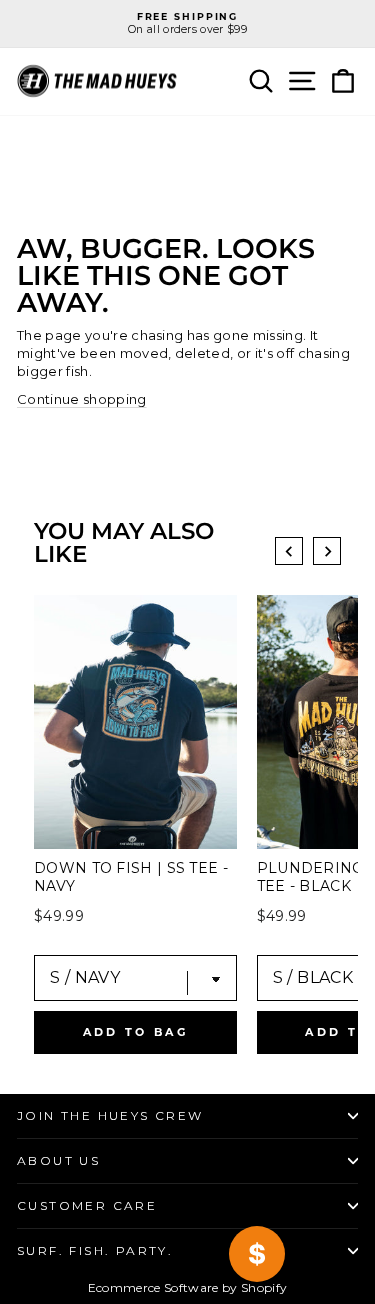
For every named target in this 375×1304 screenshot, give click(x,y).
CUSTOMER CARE (87, 1205)
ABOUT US (58, 1160)
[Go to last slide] (289, 551)
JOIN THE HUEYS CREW (110, 1115)
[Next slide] (327, 551)
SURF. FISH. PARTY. (95, 1250)
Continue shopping (82, 399)
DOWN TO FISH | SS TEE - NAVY (131, 877)
